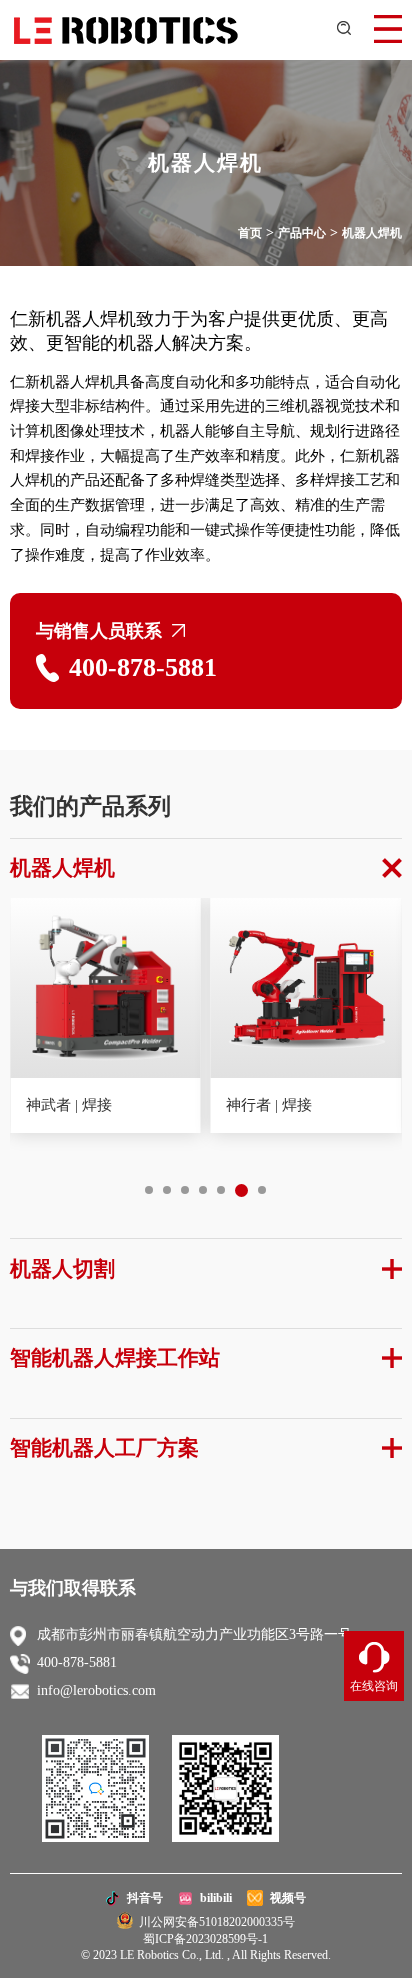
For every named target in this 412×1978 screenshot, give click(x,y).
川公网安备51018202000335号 (214, 1922)
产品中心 (302, 233)
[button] (149, 1190)
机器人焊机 (372, 233)
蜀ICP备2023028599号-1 (205, 1939)
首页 (250, 233)
